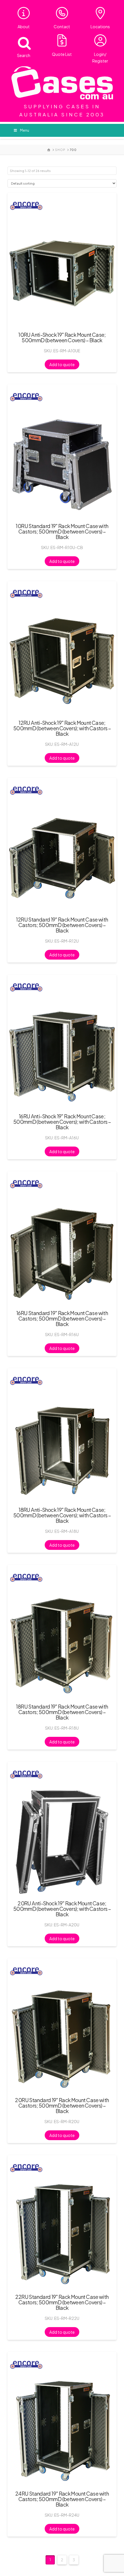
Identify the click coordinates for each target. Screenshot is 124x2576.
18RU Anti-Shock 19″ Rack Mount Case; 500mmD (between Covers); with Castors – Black (62, 1515)
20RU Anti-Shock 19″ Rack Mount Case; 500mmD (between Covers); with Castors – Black (62, 1909)
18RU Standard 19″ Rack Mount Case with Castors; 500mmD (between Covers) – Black (62, 1712)
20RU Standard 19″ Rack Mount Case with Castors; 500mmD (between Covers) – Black (62, 2105)
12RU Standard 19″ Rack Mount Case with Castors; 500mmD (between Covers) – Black (62, 925)
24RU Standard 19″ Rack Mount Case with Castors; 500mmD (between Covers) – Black (62, 2499)
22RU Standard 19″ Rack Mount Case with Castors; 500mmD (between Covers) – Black (62, 2302)
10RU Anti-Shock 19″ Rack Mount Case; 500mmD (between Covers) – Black (62, 337)
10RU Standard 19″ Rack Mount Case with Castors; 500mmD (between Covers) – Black (62, 531)
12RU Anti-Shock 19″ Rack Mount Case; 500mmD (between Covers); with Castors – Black (62, 728)
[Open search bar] (21, 42)
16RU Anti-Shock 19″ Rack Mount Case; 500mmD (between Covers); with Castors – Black (62, 1122)
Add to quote (62, 364)
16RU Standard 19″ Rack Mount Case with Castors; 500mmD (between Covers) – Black (62, 1318)
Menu (25, 130)
